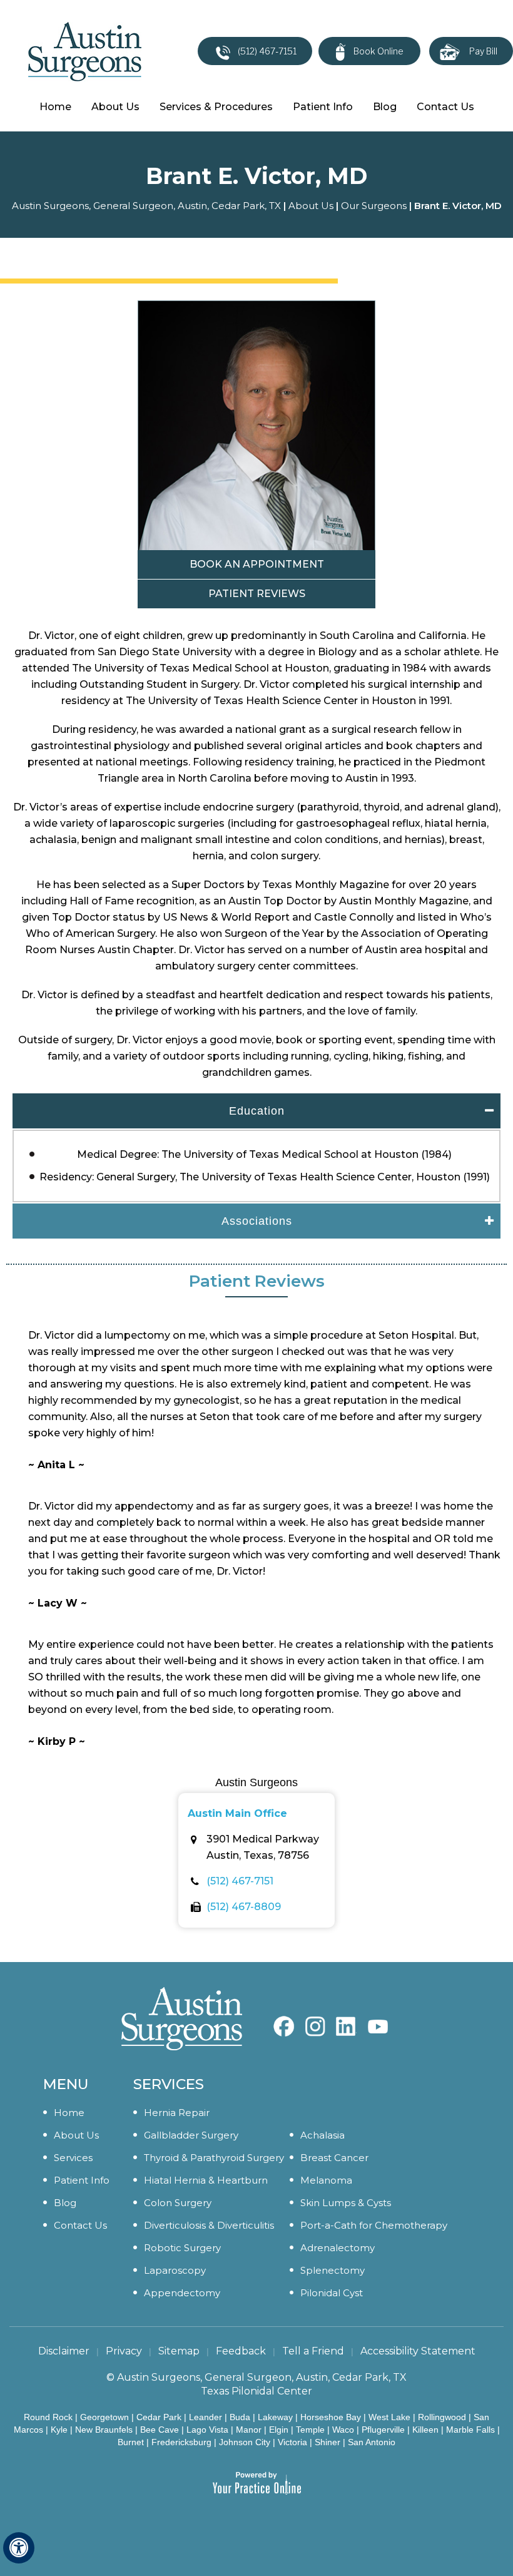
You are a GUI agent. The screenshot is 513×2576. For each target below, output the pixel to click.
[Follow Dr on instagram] (315, 2020)
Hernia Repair (177, 2113)
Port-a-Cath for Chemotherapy (374, 2225)
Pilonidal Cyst (332, 2293)
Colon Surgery (178, 2203)
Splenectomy (333, 2270)
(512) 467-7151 (267, 51)
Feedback (241, 2351)
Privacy (124, 2351)
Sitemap (179, 2351)
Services (73, 2158)
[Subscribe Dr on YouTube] (347, 2020)
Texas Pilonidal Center (256, 2391)
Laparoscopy (175, 2270)
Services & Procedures (216, 107)
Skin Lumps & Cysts (346, 2203)
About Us (115, 107)
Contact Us (445, 107)
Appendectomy (182, 2293)
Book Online (378, 51)
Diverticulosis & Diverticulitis (209, 2225)
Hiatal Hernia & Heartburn (206, 2180)
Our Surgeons (374, 206)
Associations (257, 1221)
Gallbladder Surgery (191, 2135)
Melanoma (326, 2180)
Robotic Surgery (182, 2248)
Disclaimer (64, 2351)
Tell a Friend (313, 2351)
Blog (385, 107)
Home (55, 107)
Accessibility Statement (418, 2351)
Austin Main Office (237, 1813)
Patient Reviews (257, 594)
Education (257, 1111)
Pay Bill (483, 51)
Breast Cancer (334, 2158)
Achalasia (323, 2135)
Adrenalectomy (338, 2248)
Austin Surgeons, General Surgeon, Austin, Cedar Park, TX (146, 206)
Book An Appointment (257, 564)
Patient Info (323, 107)
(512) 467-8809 (244, 1907)
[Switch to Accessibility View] (19, 2548)
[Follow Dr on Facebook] (284, 2020)
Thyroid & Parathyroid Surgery (214, 2158)
